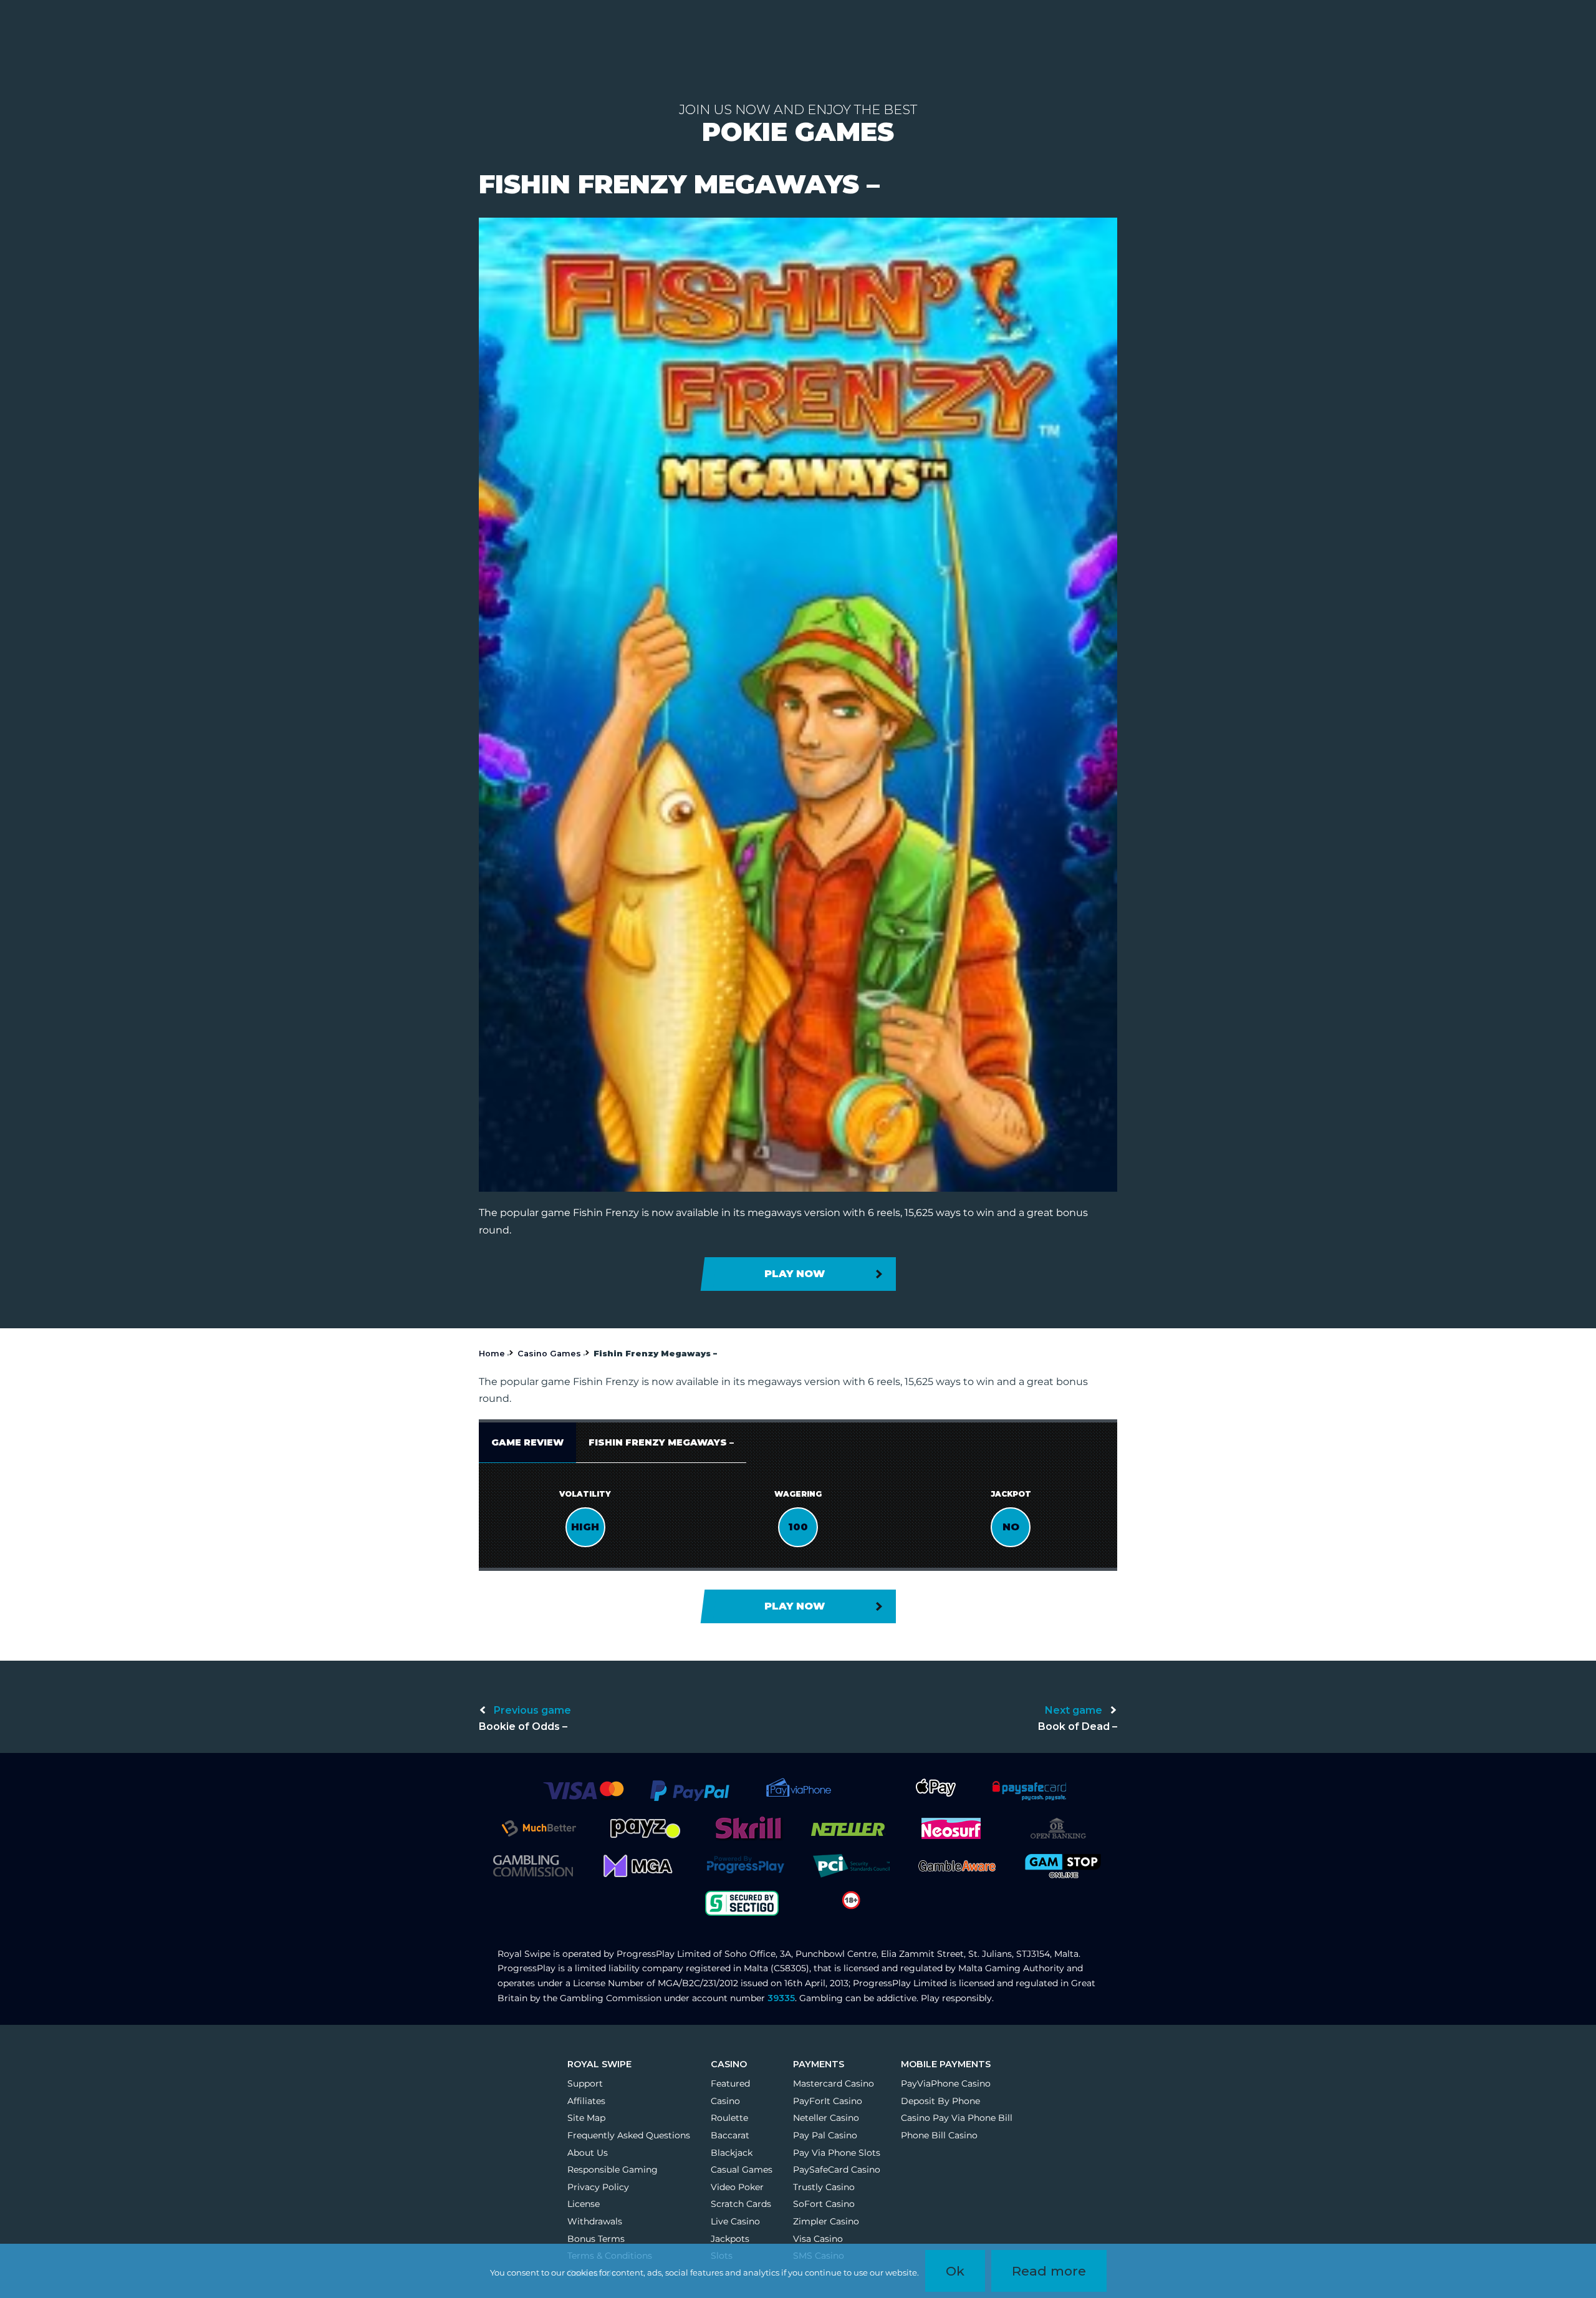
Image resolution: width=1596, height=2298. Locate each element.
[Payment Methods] (583, 1790)
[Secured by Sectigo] (742, 1902)
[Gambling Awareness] (957, 1865)
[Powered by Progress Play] (745, 1865)
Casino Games (549, 1354)
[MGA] (639, 1865)
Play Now (795, 1274)
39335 (781, 1998)
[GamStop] (1063, 1865)
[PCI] (851, 1865)
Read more (1049, 2271)
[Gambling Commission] (533, 1865)
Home (492, 1354)
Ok (955, 2271)
